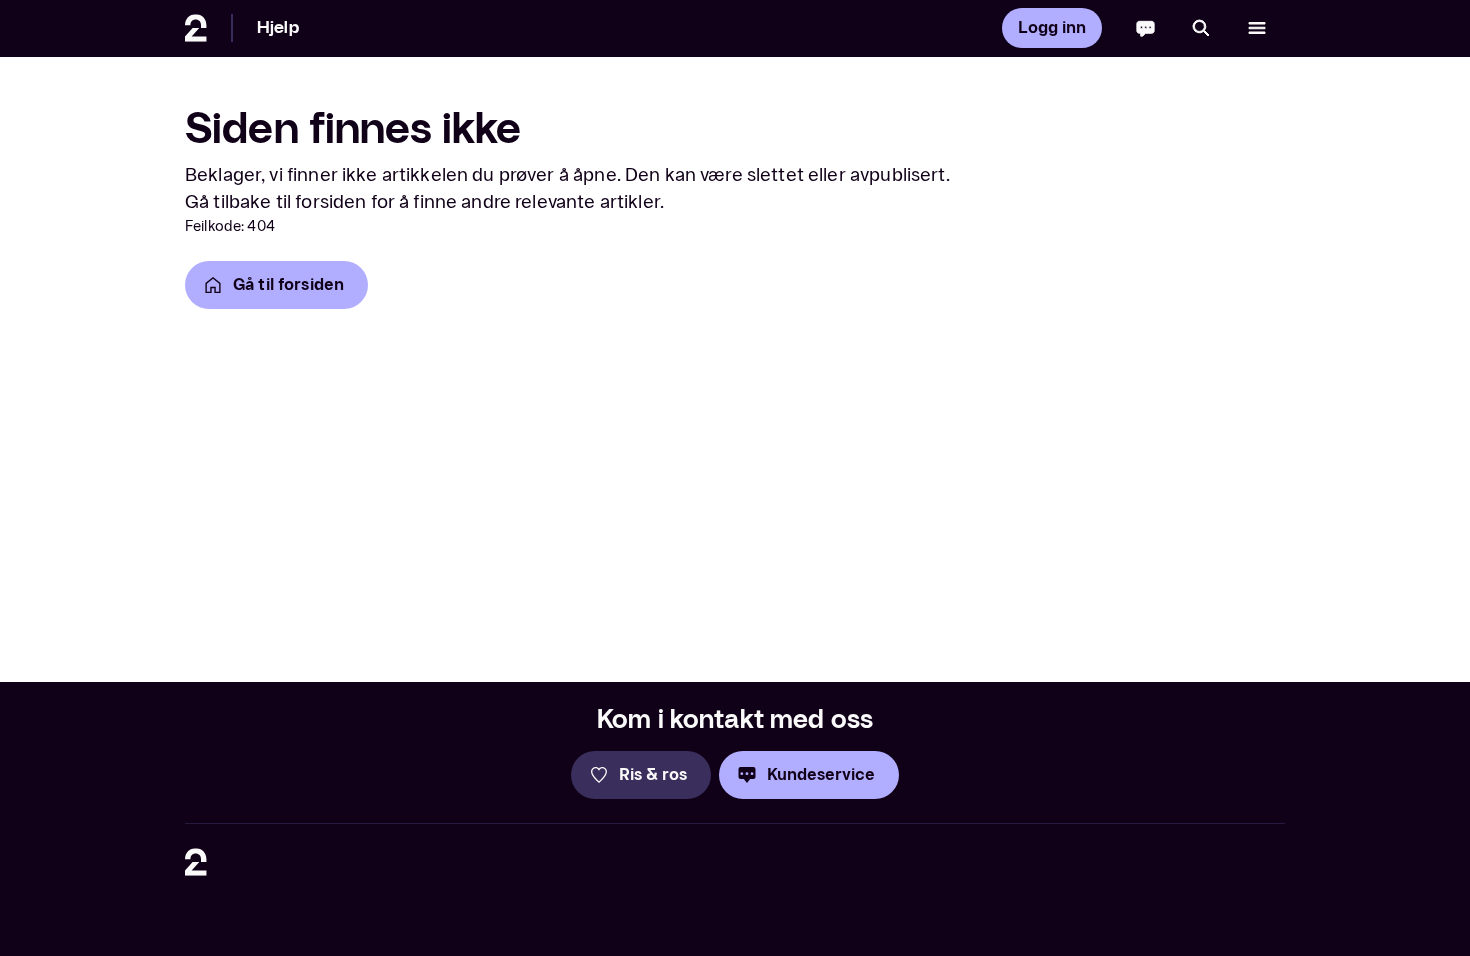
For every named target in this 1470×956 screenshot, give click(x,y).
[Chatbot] (1145, 28)
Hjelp (278, 27)
